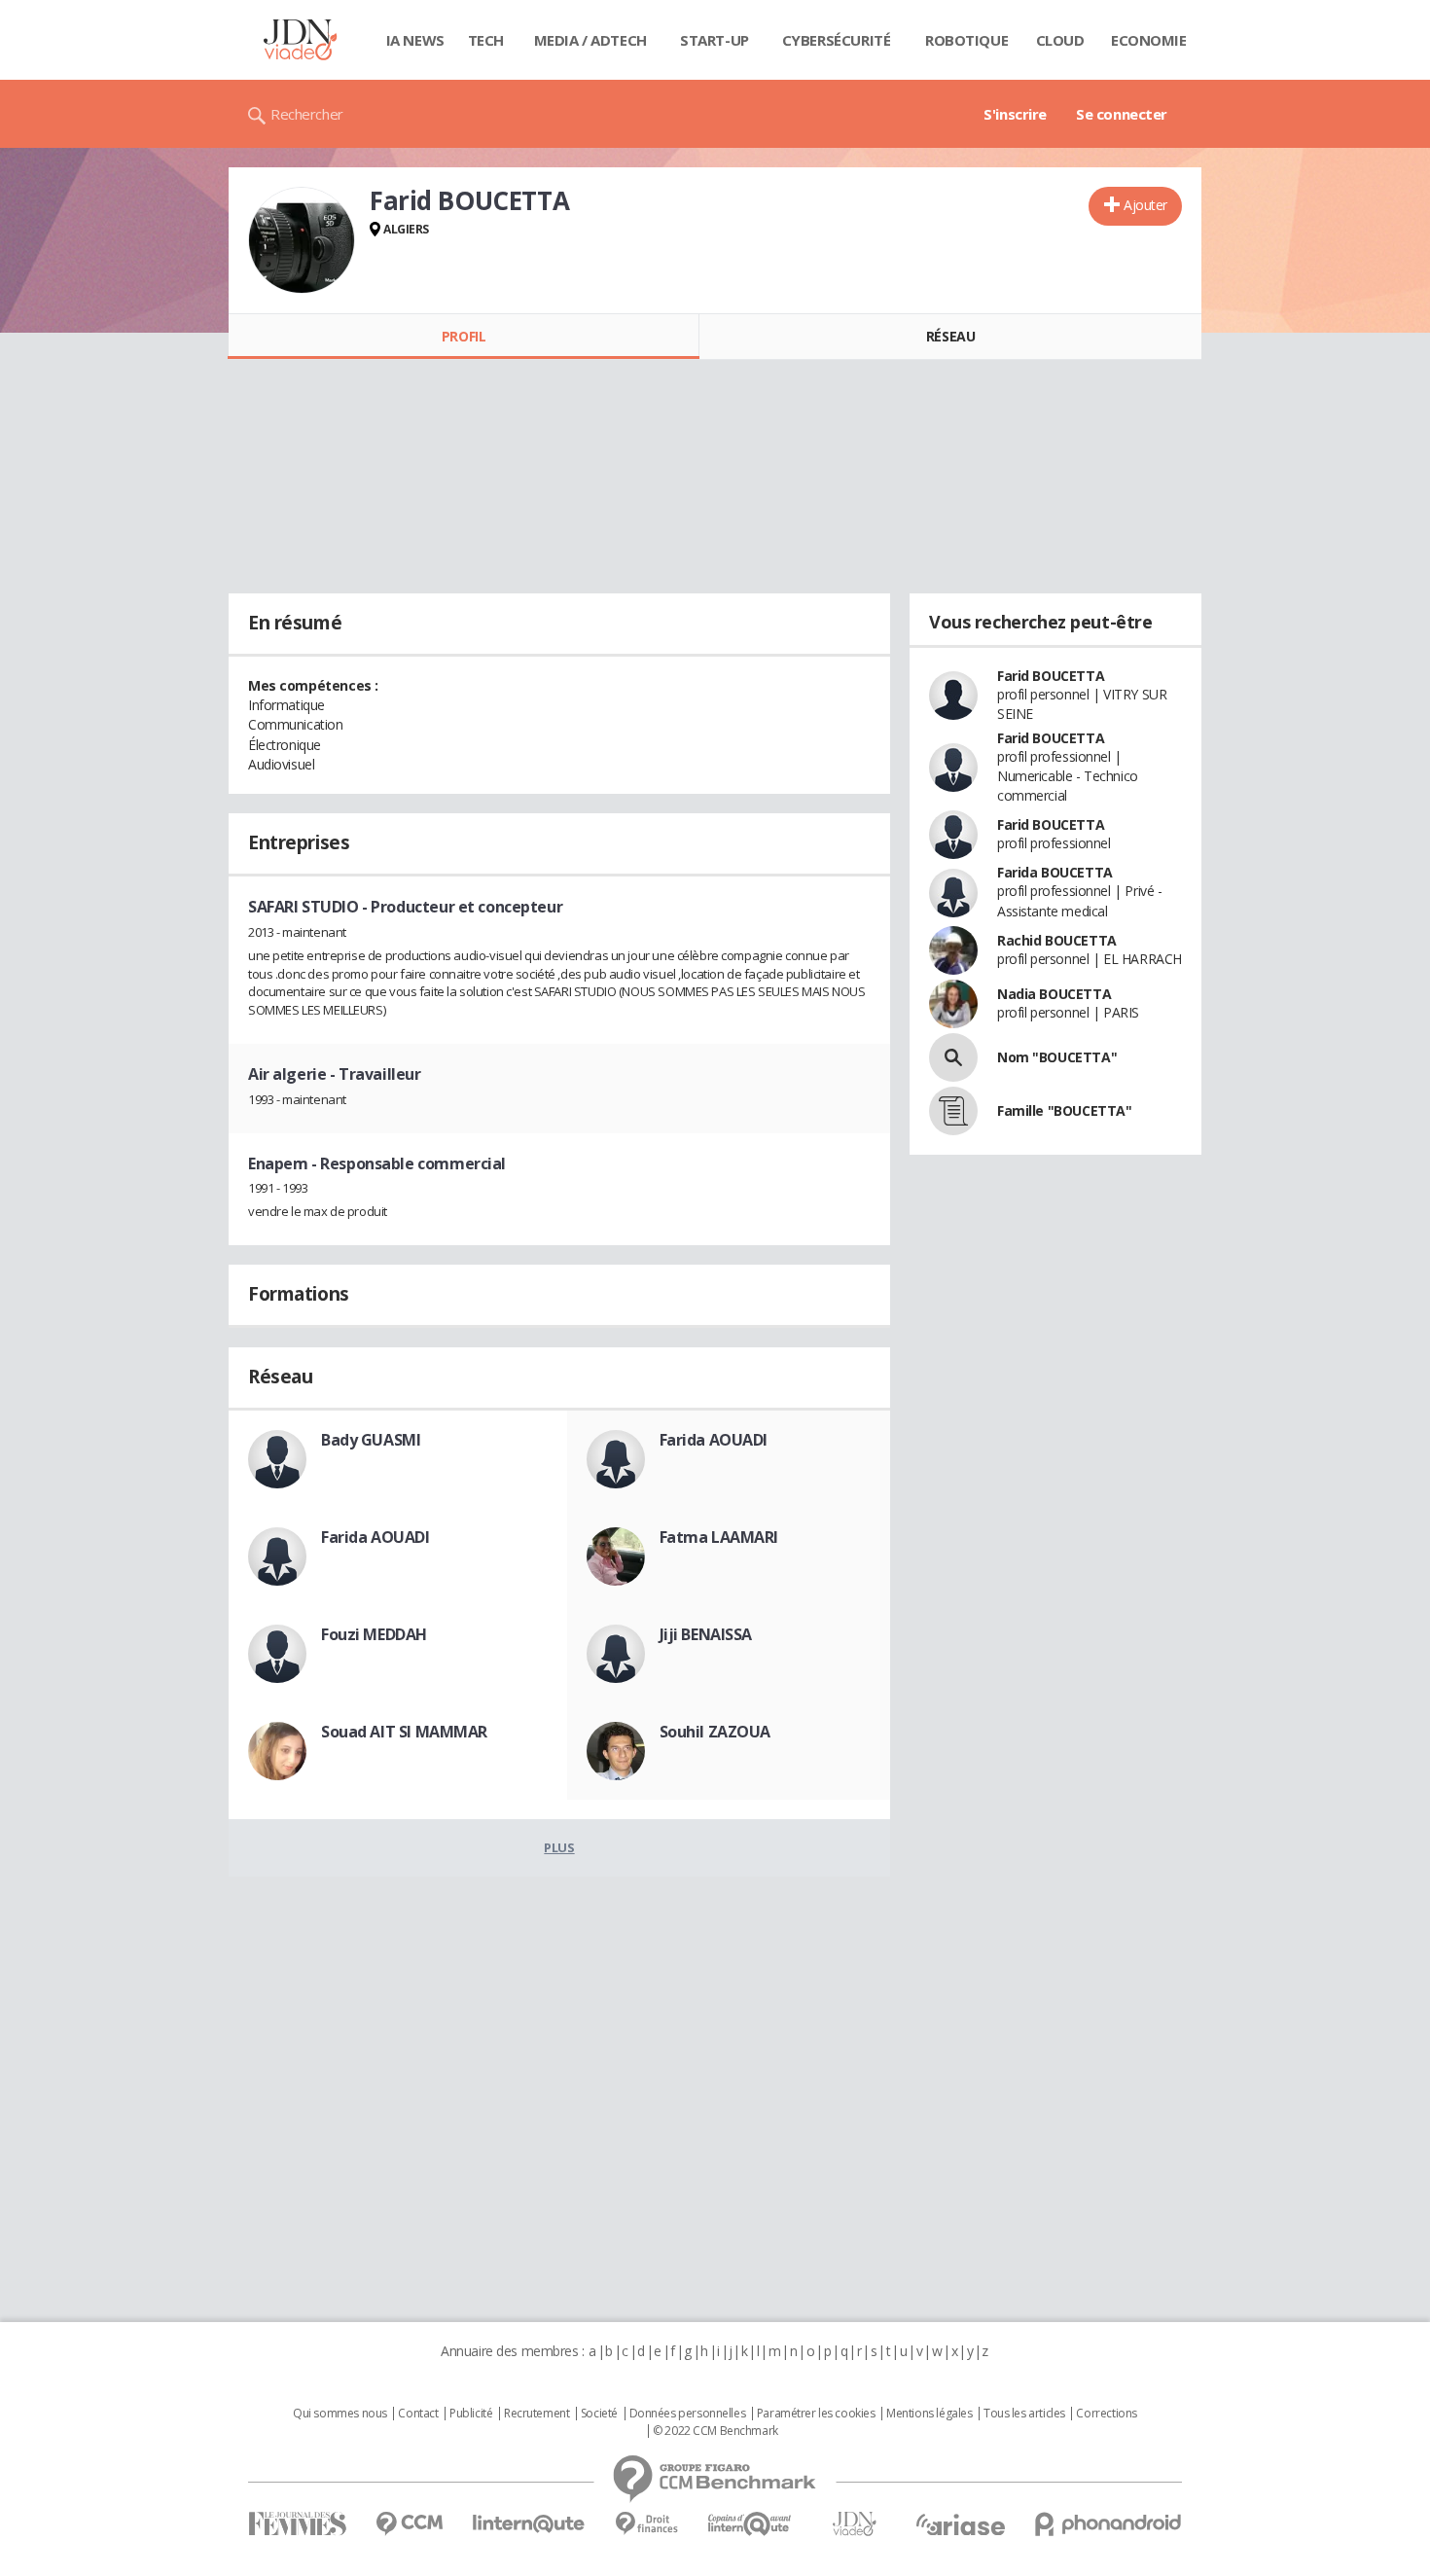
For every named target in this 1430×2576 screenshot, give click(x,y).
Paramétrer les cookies (816, 2414)
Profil (464, 336)
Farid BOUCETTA (1051, 676)
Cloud (1060, 40)
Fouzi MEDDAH (374, 1634)
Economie (1149, 40)
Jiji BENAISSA (706, 1634)
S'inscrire (1015, 114)
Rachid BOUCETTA (1057, 940)
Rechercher (307, 114)
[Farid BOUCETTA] (302, 240)
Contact (418, 2414)
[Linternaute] (529, 2524)
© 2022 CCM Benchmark (715, 2431)
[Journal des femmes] (297, 2524)
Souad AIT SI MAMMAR (404, 1732)
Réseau (950, 336)
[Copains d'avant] (751, 2524)
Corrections (1106, 2414)
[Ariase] (960, 2524)
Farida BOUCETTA (1055, 872)
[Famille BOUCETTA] (953, 1111)
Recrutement (536, 2414)
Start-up (715, 40)
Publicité (471, 2414)
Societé (599, 2414)
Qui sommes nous (340, 2414)
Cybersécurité (837, 40)
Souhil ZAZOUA (715, 1732)
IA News (415, 40)
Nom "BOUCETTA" (1057, 1057)
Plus (559, 1847)
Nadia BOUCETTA (1054, 994)
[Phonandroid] (1108, 2524)
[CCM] (409, 2524)
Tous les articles (1024, 2414)
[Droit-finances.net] (646, 2524)
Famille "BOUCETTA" (1064, 1110)
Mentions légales (929, 2414)
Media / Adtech (590, 40)
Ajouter (1145, 205)
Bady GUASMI (371, 1440)
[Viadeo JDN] (854, 2524)
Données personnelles (688, 2414)
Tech (486, 40)
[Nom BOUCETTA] (953, 1057)
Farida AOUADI (714, 1440)
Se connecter (1122, 114)
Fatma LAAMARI (719, 1537)
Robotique (966, 40)
